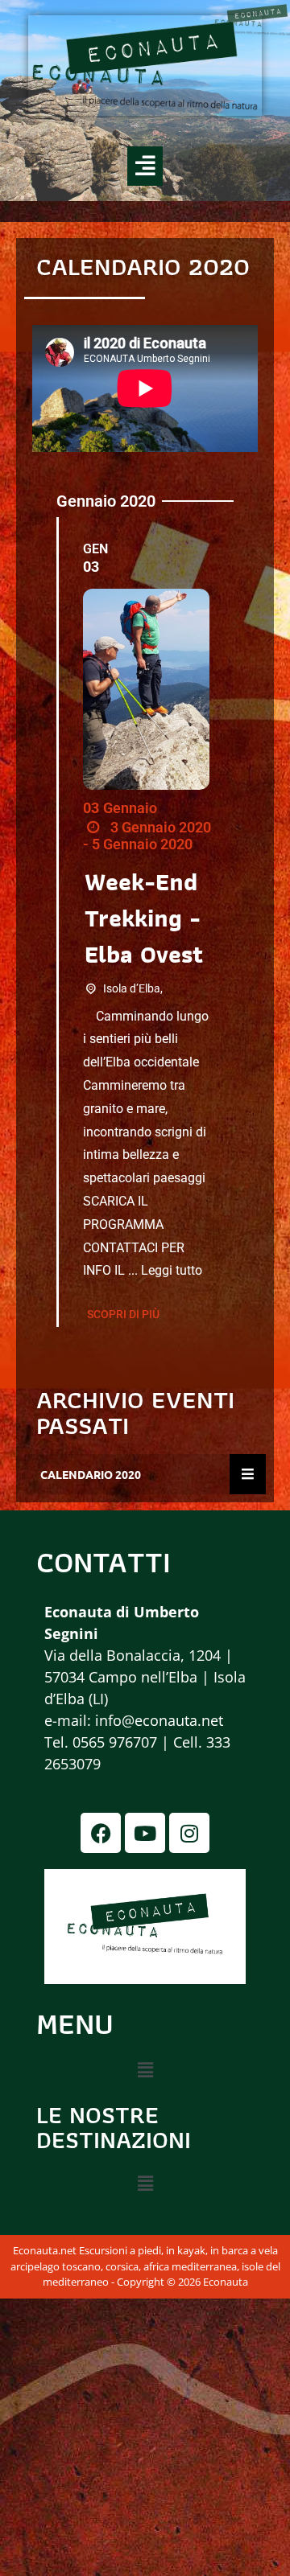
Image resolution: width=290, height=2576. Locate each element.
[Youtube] (145, 1833)
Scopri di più (123, 1314)
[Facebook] (101, 1833)
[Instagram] (189, 1833)
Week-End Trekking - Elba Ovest (144, 918)
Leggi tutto (172, 1270)
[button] (145, 166)
